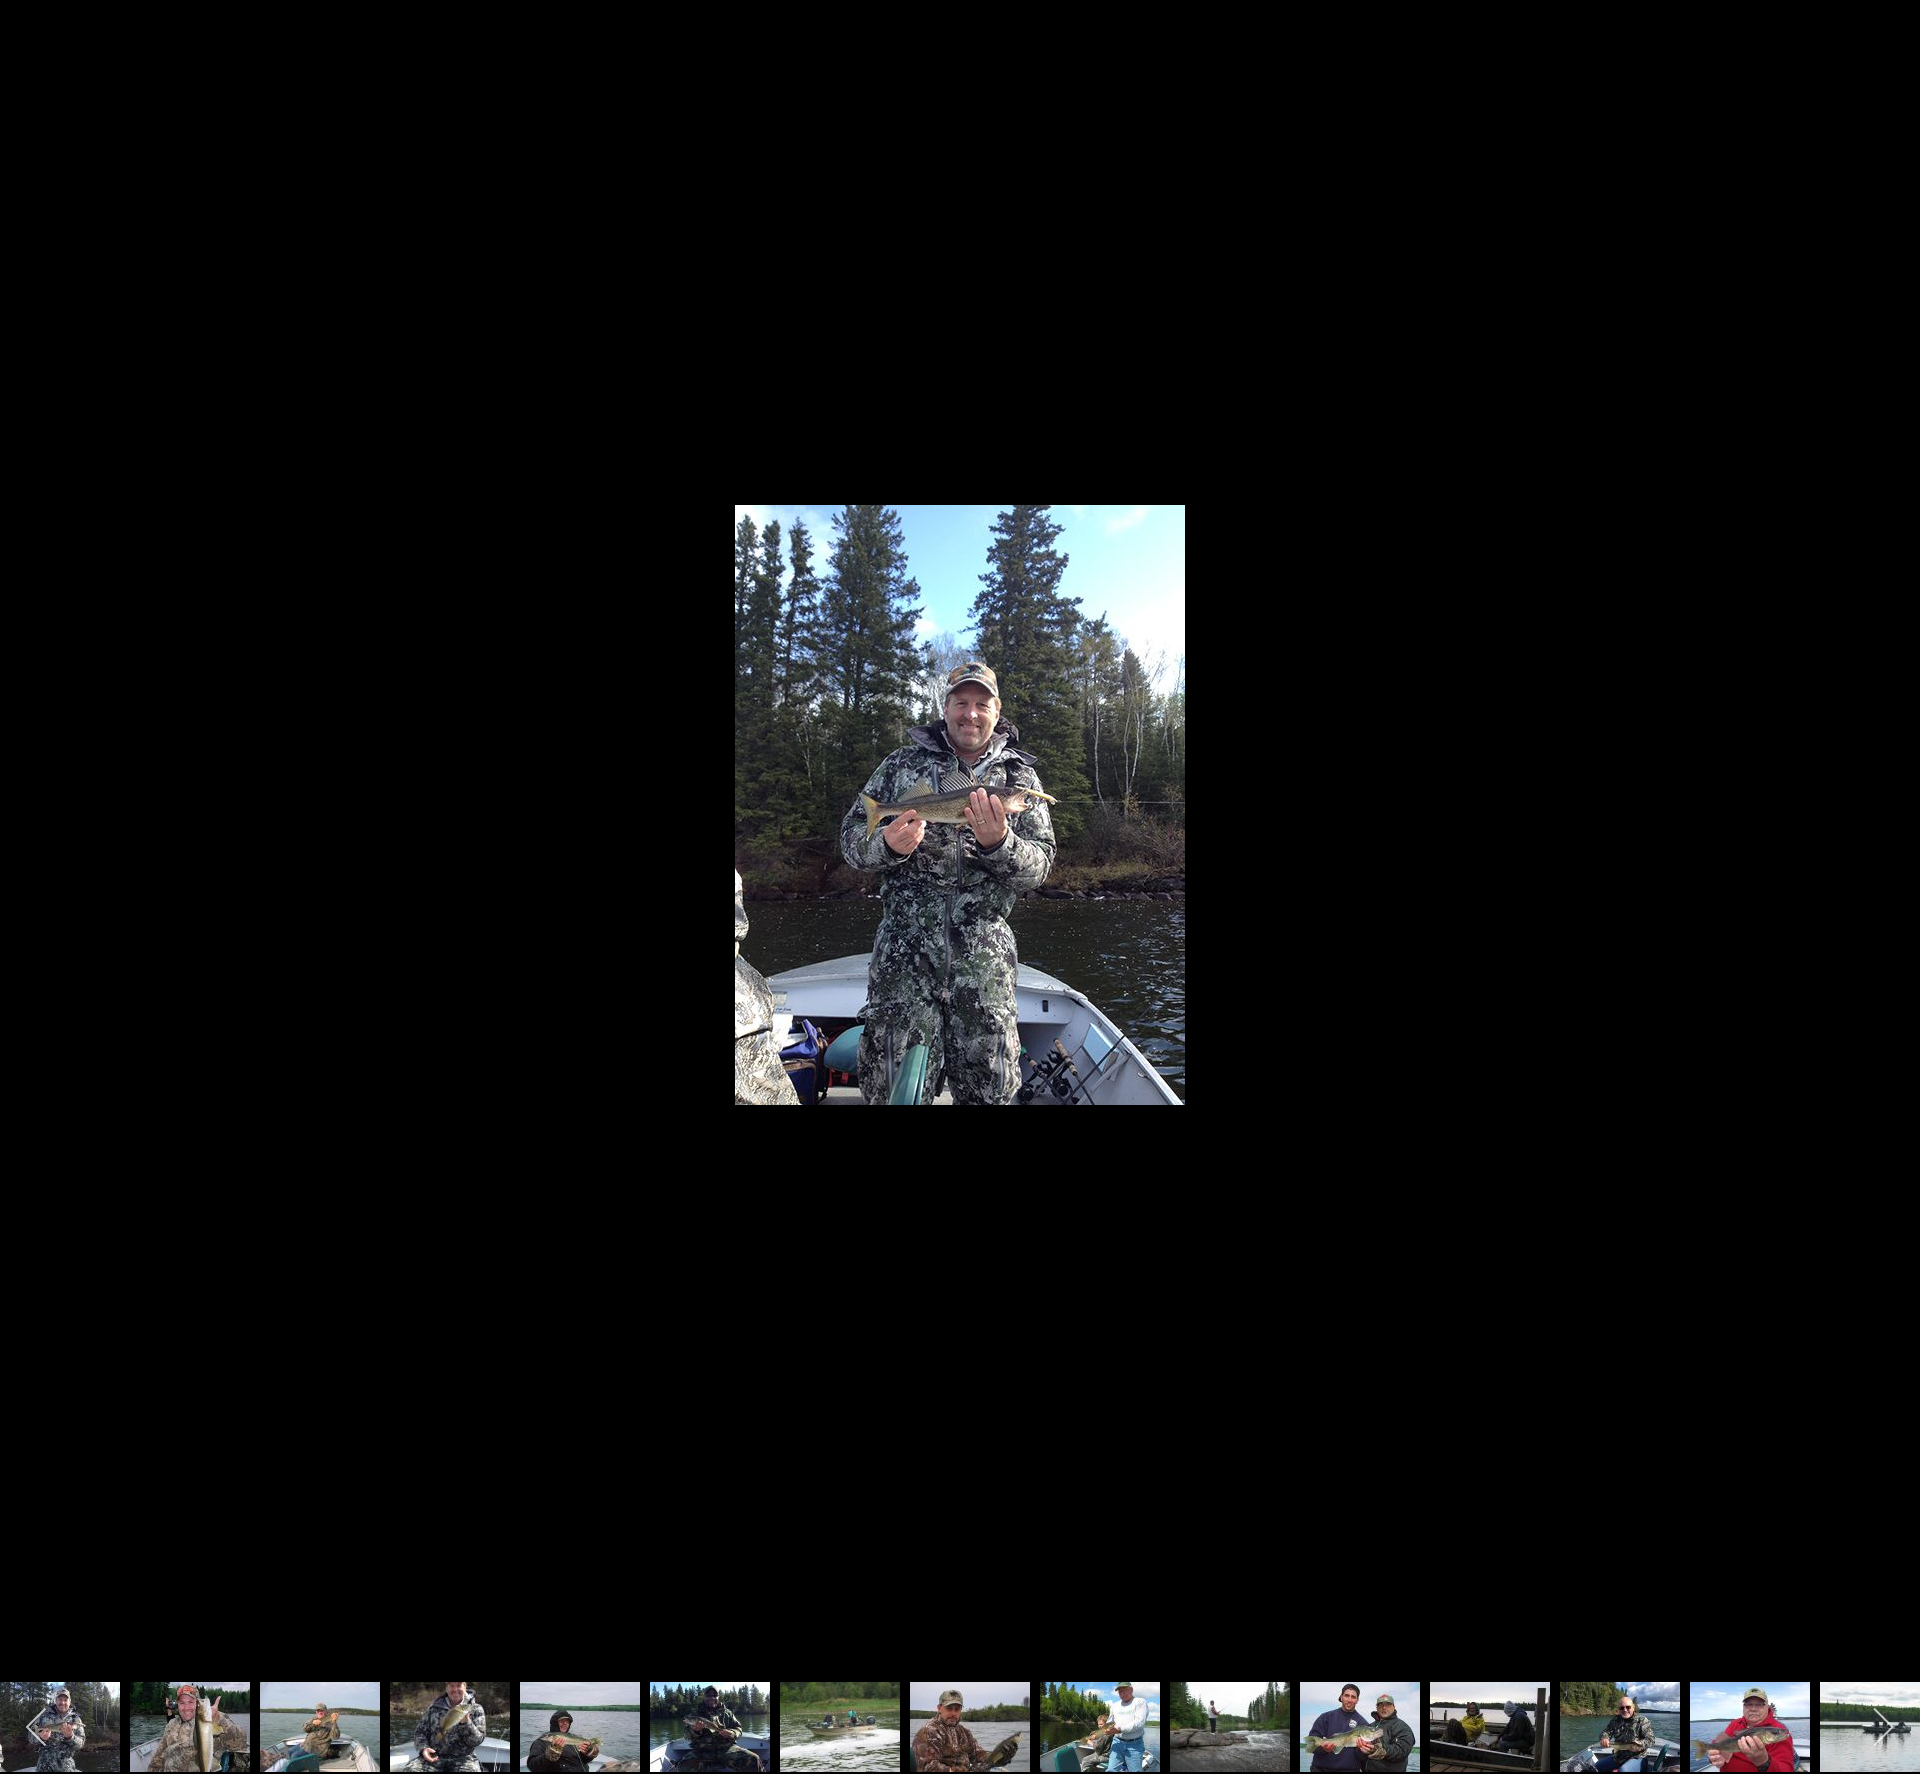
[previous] (35, 857)
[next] (1885, 857)
